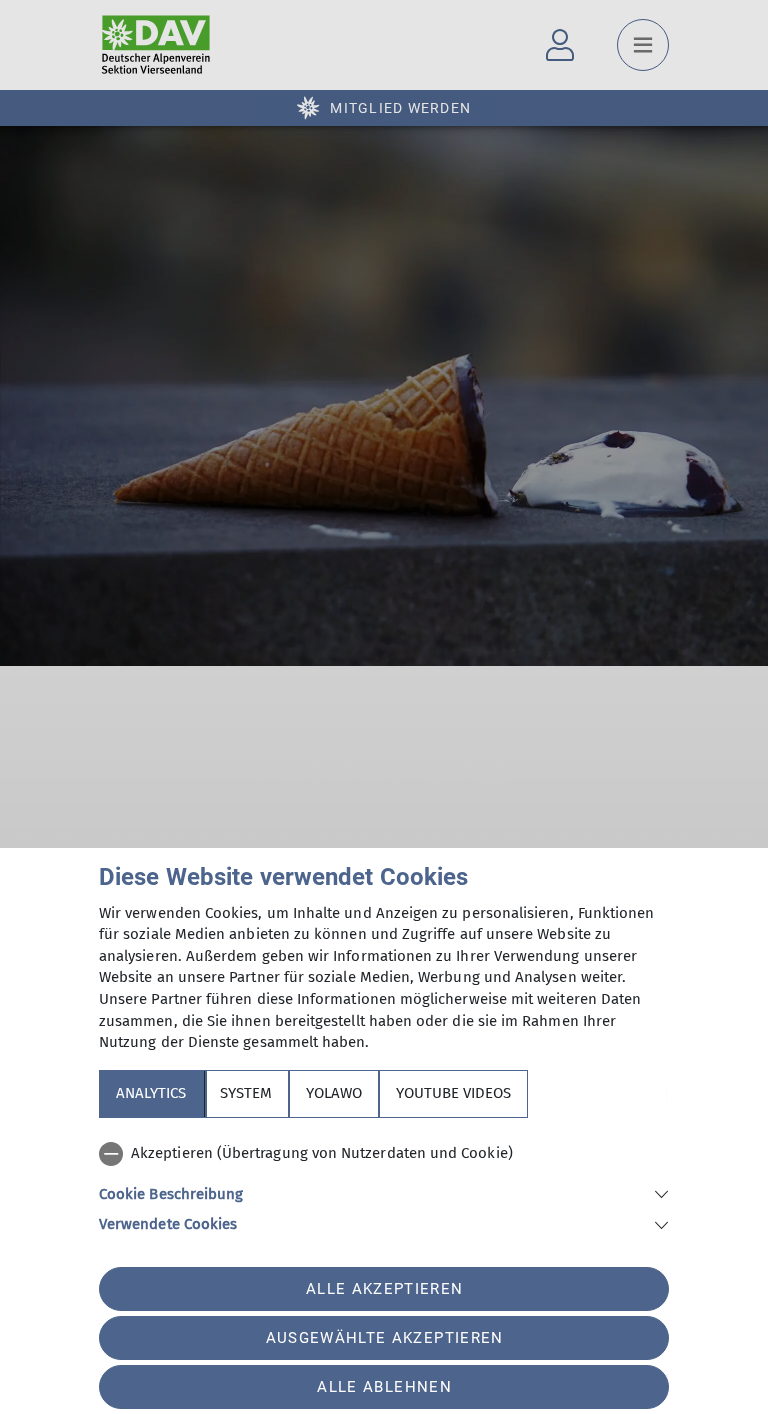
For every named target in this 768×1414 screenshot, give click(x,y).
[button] (384, 1192)
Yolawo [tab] (334, 1093)
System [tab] (246, 1093)
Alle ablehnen (384, 1387)
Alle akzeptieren (384, 1289)
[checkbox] (384, 1154)
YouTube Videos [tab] (453, 1093)
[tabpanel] (384, 1185)
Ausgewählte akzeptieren (385, 1338)
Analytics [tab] (151, 1093)
